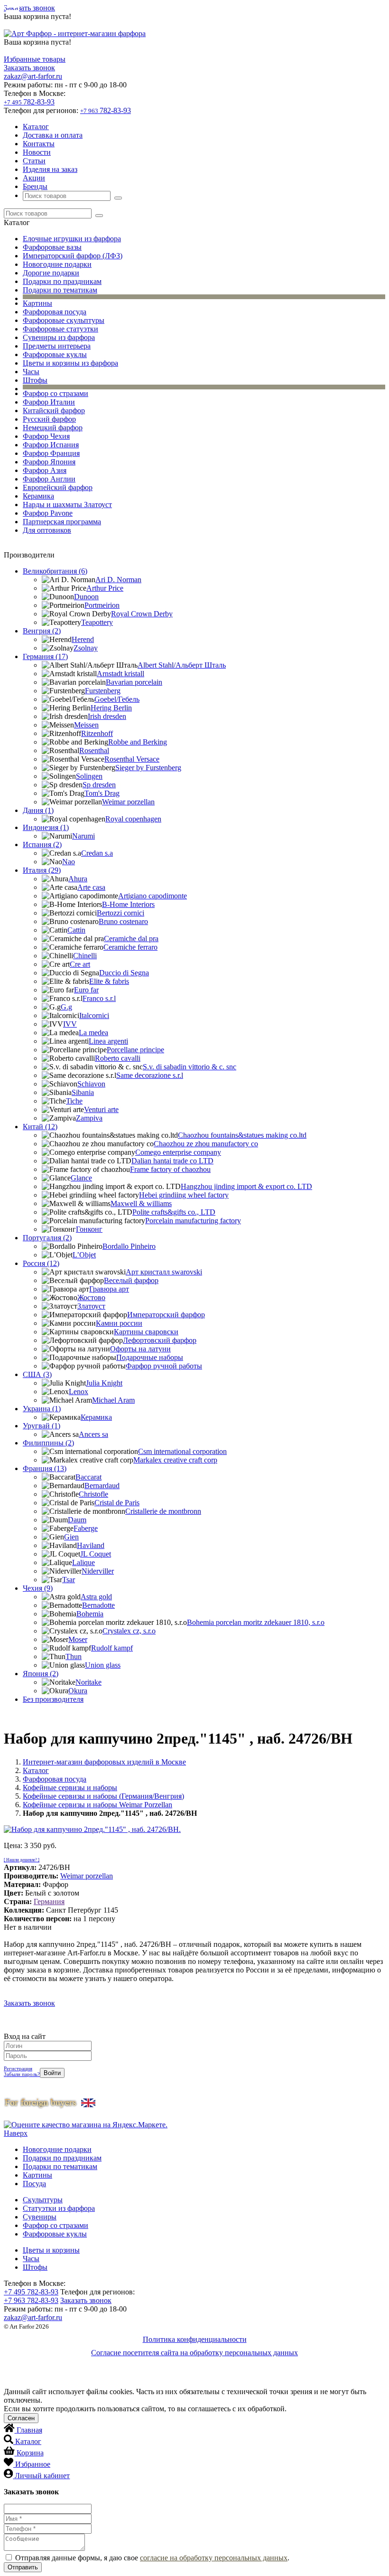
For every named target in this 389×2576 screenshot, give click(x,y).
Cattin (76, 930)
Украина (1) (42, 1409)
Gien (71, 1537)
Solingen (89, 776)
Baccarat (88, 1477)
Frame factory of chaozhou (170, 1169)
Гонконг (89, 1229)
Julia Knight (104, 1383)
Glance (81, 1178)
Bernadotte (98, 1605)
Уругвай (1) (42, 1426)
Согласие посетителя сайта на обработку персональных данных (194, 2353)
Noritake (88, 1682)
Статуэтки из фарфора (59, 2208)
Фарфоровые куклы (55, 354)
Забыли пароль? (22, 2074)
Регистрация (18, 2068)
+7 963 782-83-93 (31, 2300)
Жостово (91, 1297)
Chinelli (85, 956)
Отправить (23, 2567)
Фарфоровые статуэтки (60, 329)
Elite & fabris (109, 981)
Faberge (86, 1528)
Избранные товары (35, 59)
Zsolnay (86, 648)
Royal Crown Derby (142, 614)
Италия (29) (42, 870)
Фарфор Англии (49, 479)
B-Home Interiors (128, 904)
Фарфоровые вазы (52, 247)
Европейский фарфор (58, 487)
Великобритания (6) (55, 571)
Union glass (103, 1665)
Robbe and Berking (138, 742)
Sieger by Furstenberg (148, 768)
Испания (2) (42, 845)
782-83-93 (29, 102)
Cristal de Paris (117, 1503)
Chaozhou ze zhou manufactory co (206, 1144)
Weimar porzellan (128, 802)
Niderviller (98, 1571)
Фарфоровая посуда (55, 312)
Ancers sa (93, 1434)
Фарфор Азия (45, 470)
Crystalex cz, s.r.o (129, 1631)
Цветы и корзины (51, 2250)
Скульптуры (43, 2200)
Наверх (16, 2133)
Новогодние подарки (57, 264)
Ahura (78, 879)
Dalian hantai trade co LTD (172, 1161)
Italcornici (94, 1015)
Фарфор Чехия (46, 436)
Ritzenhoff (97, 733)
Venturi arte (101, 1109)
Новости (37, 152)
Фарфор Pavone (48, 513)
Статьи (34, 161)
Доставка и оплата (53, 135)
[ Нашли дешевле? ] (22, 1860)
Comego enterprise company (178, 1152)
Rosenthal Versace (132, 759)
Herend (83, 639)
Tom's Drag (102, 793)
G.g (66, 1007)
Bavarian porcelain (134, 682)
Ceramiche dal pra (131, 939)
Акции (34, 178)
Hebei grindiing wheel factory (184, 1195)
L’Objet (84, 1255)
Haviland (91, 1545)
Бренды (35, 186)
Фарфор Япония (49, 462)
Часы (31, 372)
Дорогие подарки (51, 273)
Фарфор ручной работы (164, 1366)
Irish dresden (107, 716)
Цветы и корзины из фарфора (70, 363)
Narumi (83, 836)
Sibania (83, 1092)
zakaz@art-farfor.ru (33, 76)
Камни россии (119, 1323)
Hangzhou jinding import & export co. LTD (246, 1186)
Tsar (69, 1580)
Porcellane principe (135, 1050)
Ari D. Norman (118, 580)
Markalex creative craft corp (175, 1460)
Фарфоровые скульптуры (64, 320)
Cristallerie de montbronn (163, 1511)
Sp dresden (99, 785)
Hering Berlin (111, 708)
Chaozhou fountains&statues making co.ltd (242, 1135)
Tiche (74, 1101)
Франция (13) (45, 1468)
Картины (37, 303)
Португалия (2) (47, 1238)
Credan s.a (97, 853)
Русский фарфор (49, 419)
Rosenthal (94, 750)
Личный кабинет (42, 2476)
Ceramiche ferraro (130, 947)
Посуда (34, 2184)
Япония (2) (41, 1674)
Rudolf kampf (112, 1648)
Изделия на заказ (50, 169)
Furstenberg (103, 691)
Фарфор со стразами (56, 393)
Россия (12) (41, 1263)
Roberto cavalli (118, 1058)
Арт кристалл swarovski (164, 1272)
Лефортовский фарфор (160, 1340)
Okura (78, 1691)
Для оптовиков (47, 530)
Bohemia (90, 1614)
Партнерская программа (62, 522)
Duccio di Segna (124, 973)
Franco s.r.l (99, 998)
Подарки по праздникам (62, 281)
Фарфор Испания (51, 445)
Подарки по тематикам (60, 290)
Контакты (39, 144)
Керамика (38, 496)
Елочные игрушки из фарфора (72, 239)
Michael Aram (113, 1400)
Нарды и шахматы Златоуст (67, 505)
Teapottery (97, 622)
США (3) (37, 1374)
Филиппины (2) (48, 1443)
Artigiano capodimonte (153, 896)
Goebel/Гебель (117, 699)
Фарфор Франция (51, 453)
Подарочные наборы (150, 1357)
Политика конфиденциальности (195, 2339)
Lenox (79, 1392)
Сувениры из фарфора (59, 337)
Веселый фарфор (131, 1280)
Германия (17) (45, 656)
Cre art (80, 964)
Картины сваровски (146, 1332)
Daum (77, 1520)
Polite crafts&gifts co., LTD (174, 1212)
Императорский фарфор (166, 1315)
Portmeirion (102, 605)
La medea (93, 1033)
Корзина (30, 2453)
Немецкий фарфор (53, 428)
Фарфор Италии (49, 402)
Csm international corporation (182, 1451)
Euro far (86, 990)
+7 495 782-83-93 (31, 2292)
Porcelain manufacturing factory (193, 1221)
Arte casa (91, 887)
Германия (49, 1901)
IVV (70, 1024)
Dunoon (86, 597)
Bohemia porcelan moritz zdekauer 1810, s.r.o (256, 1622)
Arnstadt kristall (120, 674)
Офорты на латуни (140, 1349)
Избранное (33, 2464)
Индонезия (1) (46, 827)
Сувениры (40, 2217)
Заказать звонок (29, 8)
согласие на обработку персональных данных (214, 2558)
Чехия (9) (38, 1588)
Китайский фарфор (54, 410)
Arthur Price (105, 588)
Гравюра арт (109, 1289)
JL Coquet (96, 1554)
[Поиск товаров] (118, 198)
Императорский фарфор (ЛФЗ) (73, 256)
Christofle (93, 1494)
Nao (69, 862)
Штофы (35, 380)
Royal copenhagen (133, 819)
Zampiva (89, 1118)
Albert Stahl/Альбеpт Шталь (182, 665)
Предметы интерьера (57, 346)
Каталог (36, 127)
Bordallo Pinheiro (129, 1246)
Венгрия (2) (42, 631)
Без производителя (53, 1699)
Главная (29, 2430)
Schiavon (91, 1084)
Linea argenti (108, 1041)
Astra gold (96, 1597)
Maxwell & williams (141, 1203)
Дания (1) (38, 810)
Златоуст (91, 1306)
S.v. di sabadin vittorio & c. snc (190, 1067)
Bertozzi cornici (120, 913)
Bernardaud (102, 1486)
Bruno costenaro (123, 921)
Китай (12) (40, 1127)
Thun (74, 1656)
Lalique (83, 1562)
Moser (78, 1639)
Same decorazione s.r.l (150, 1075)
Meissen (86, 725)
